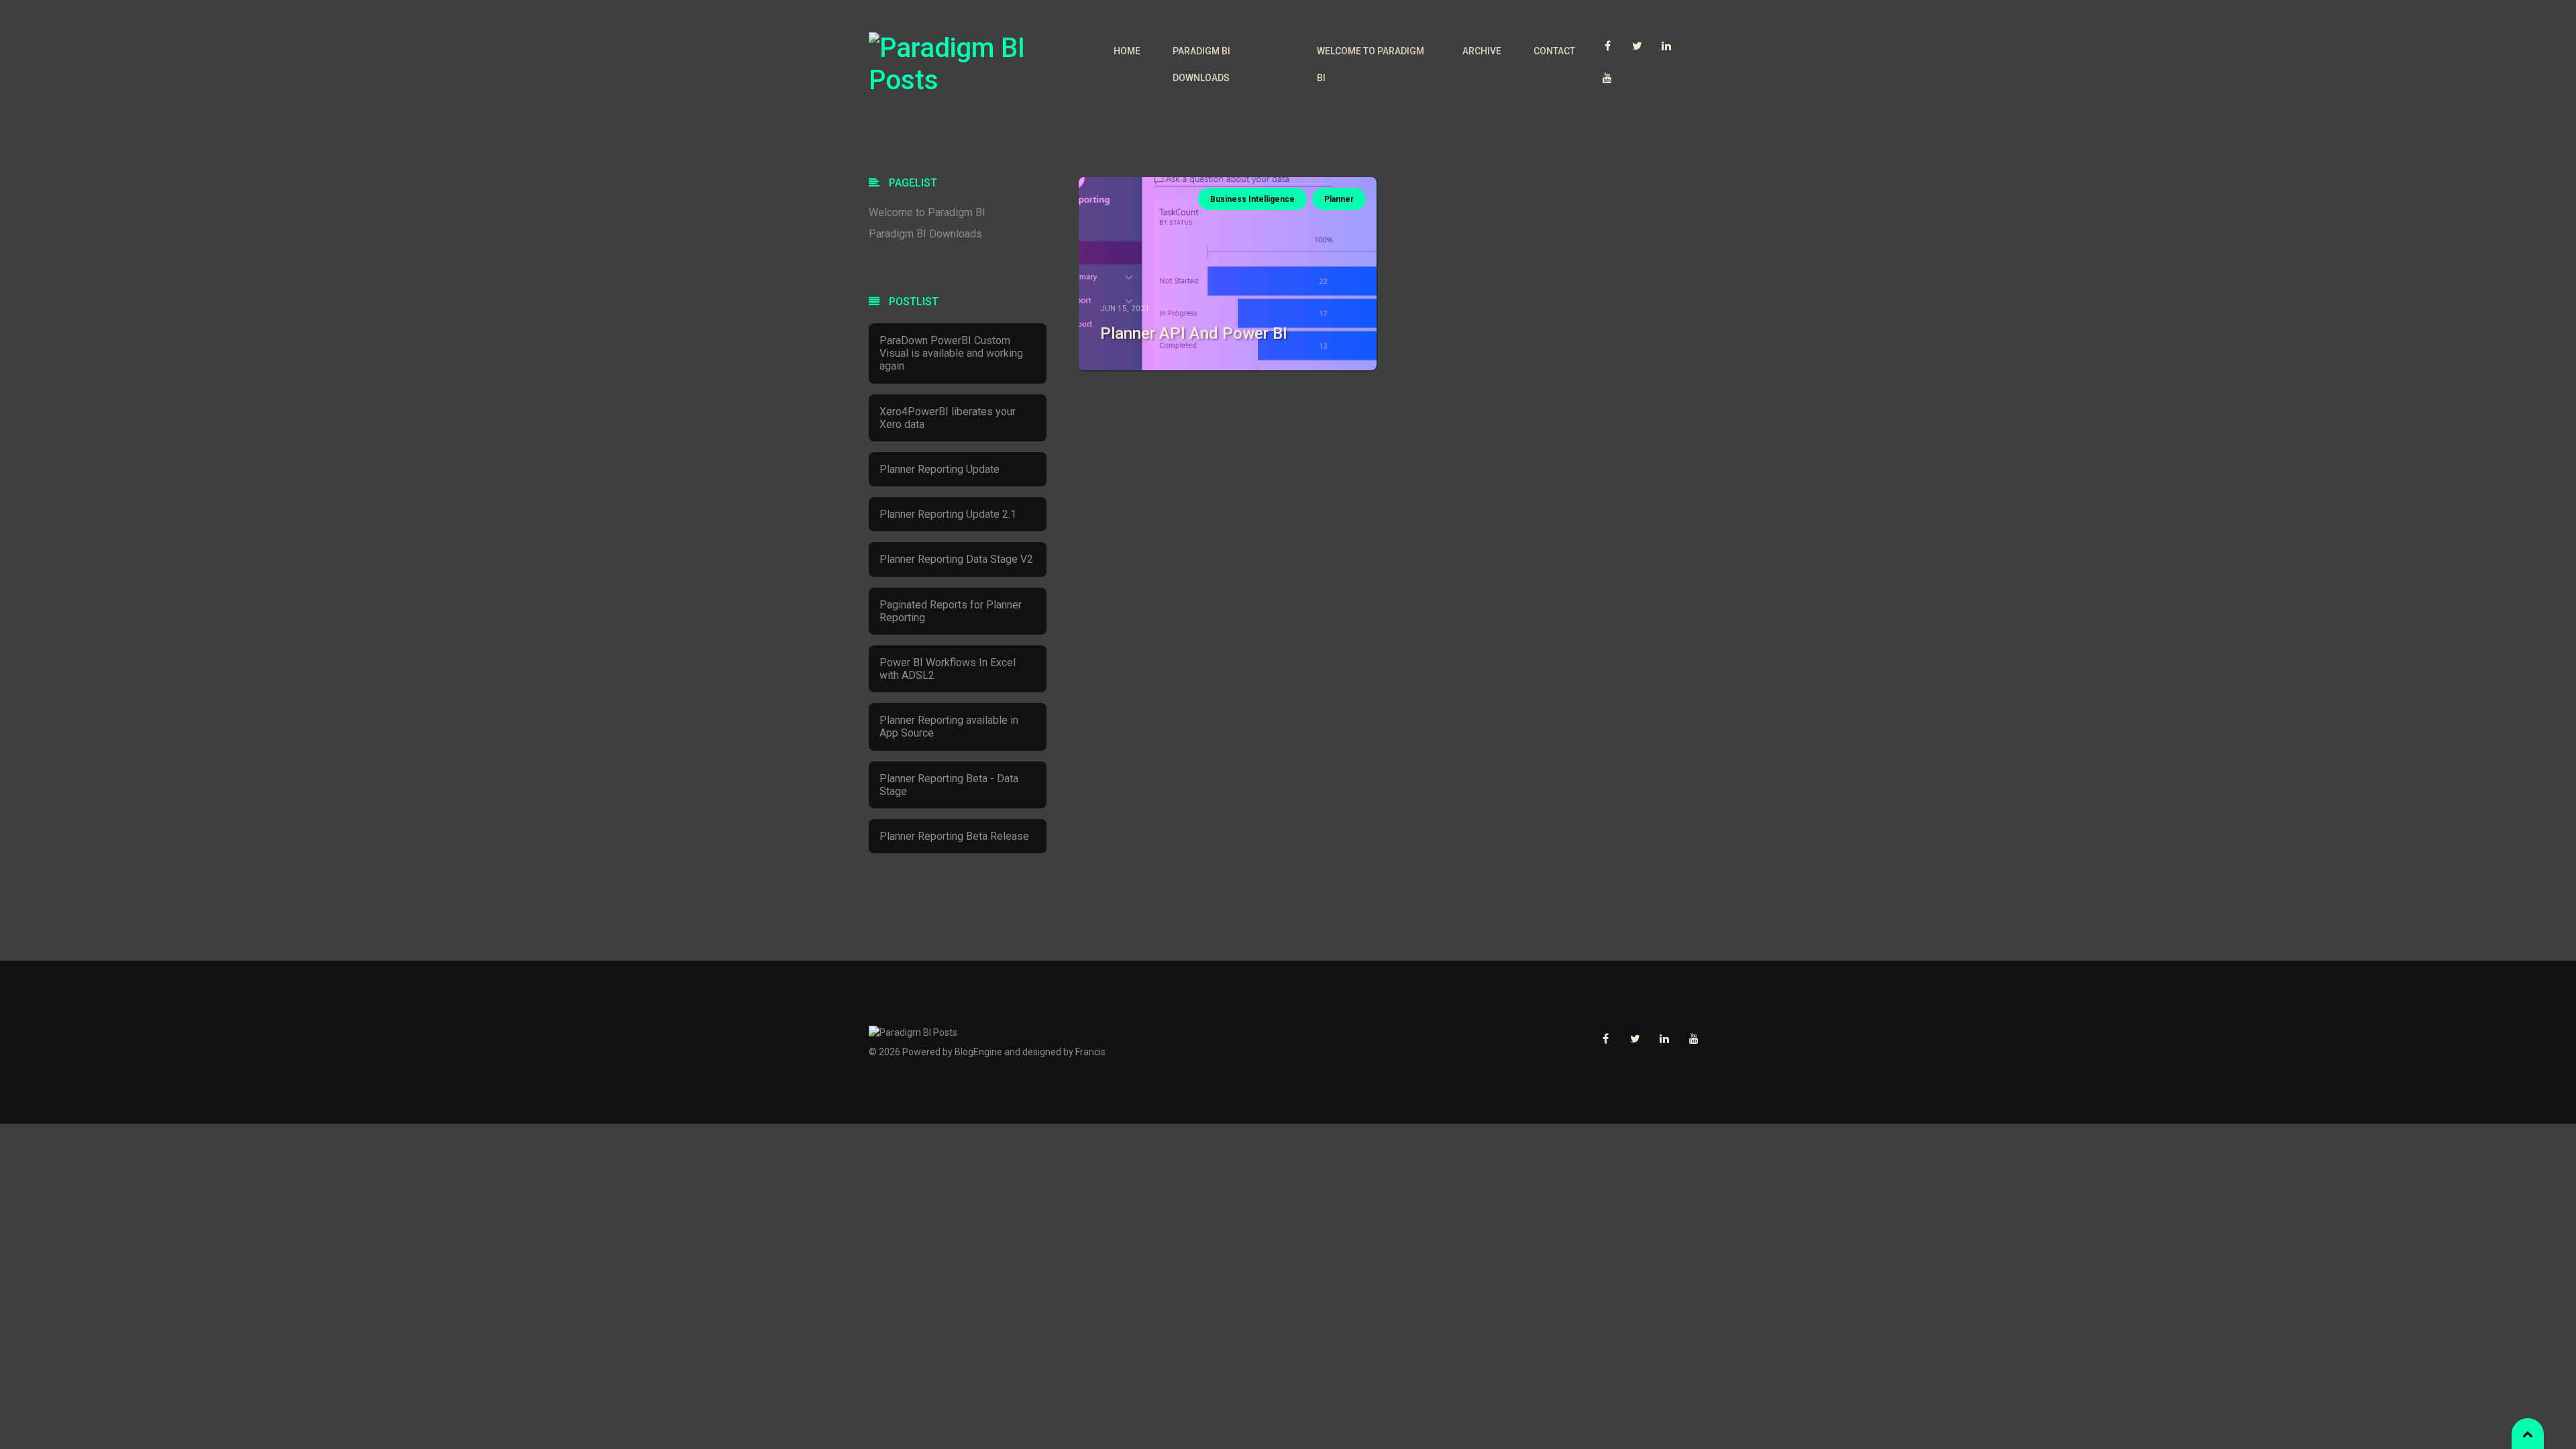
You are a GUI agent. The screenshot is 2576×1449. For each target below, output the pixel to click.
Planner (1339, 199)
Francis (1090, 1052)
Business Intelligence (1252, 199)
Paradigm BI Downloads (1201, 64)
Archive (1482, 51)
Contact (1554, 51)
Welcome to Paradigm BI (1371, 64)
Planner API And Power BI (1194, 333)
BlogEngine (978, 1052)
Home (1127, 51)
